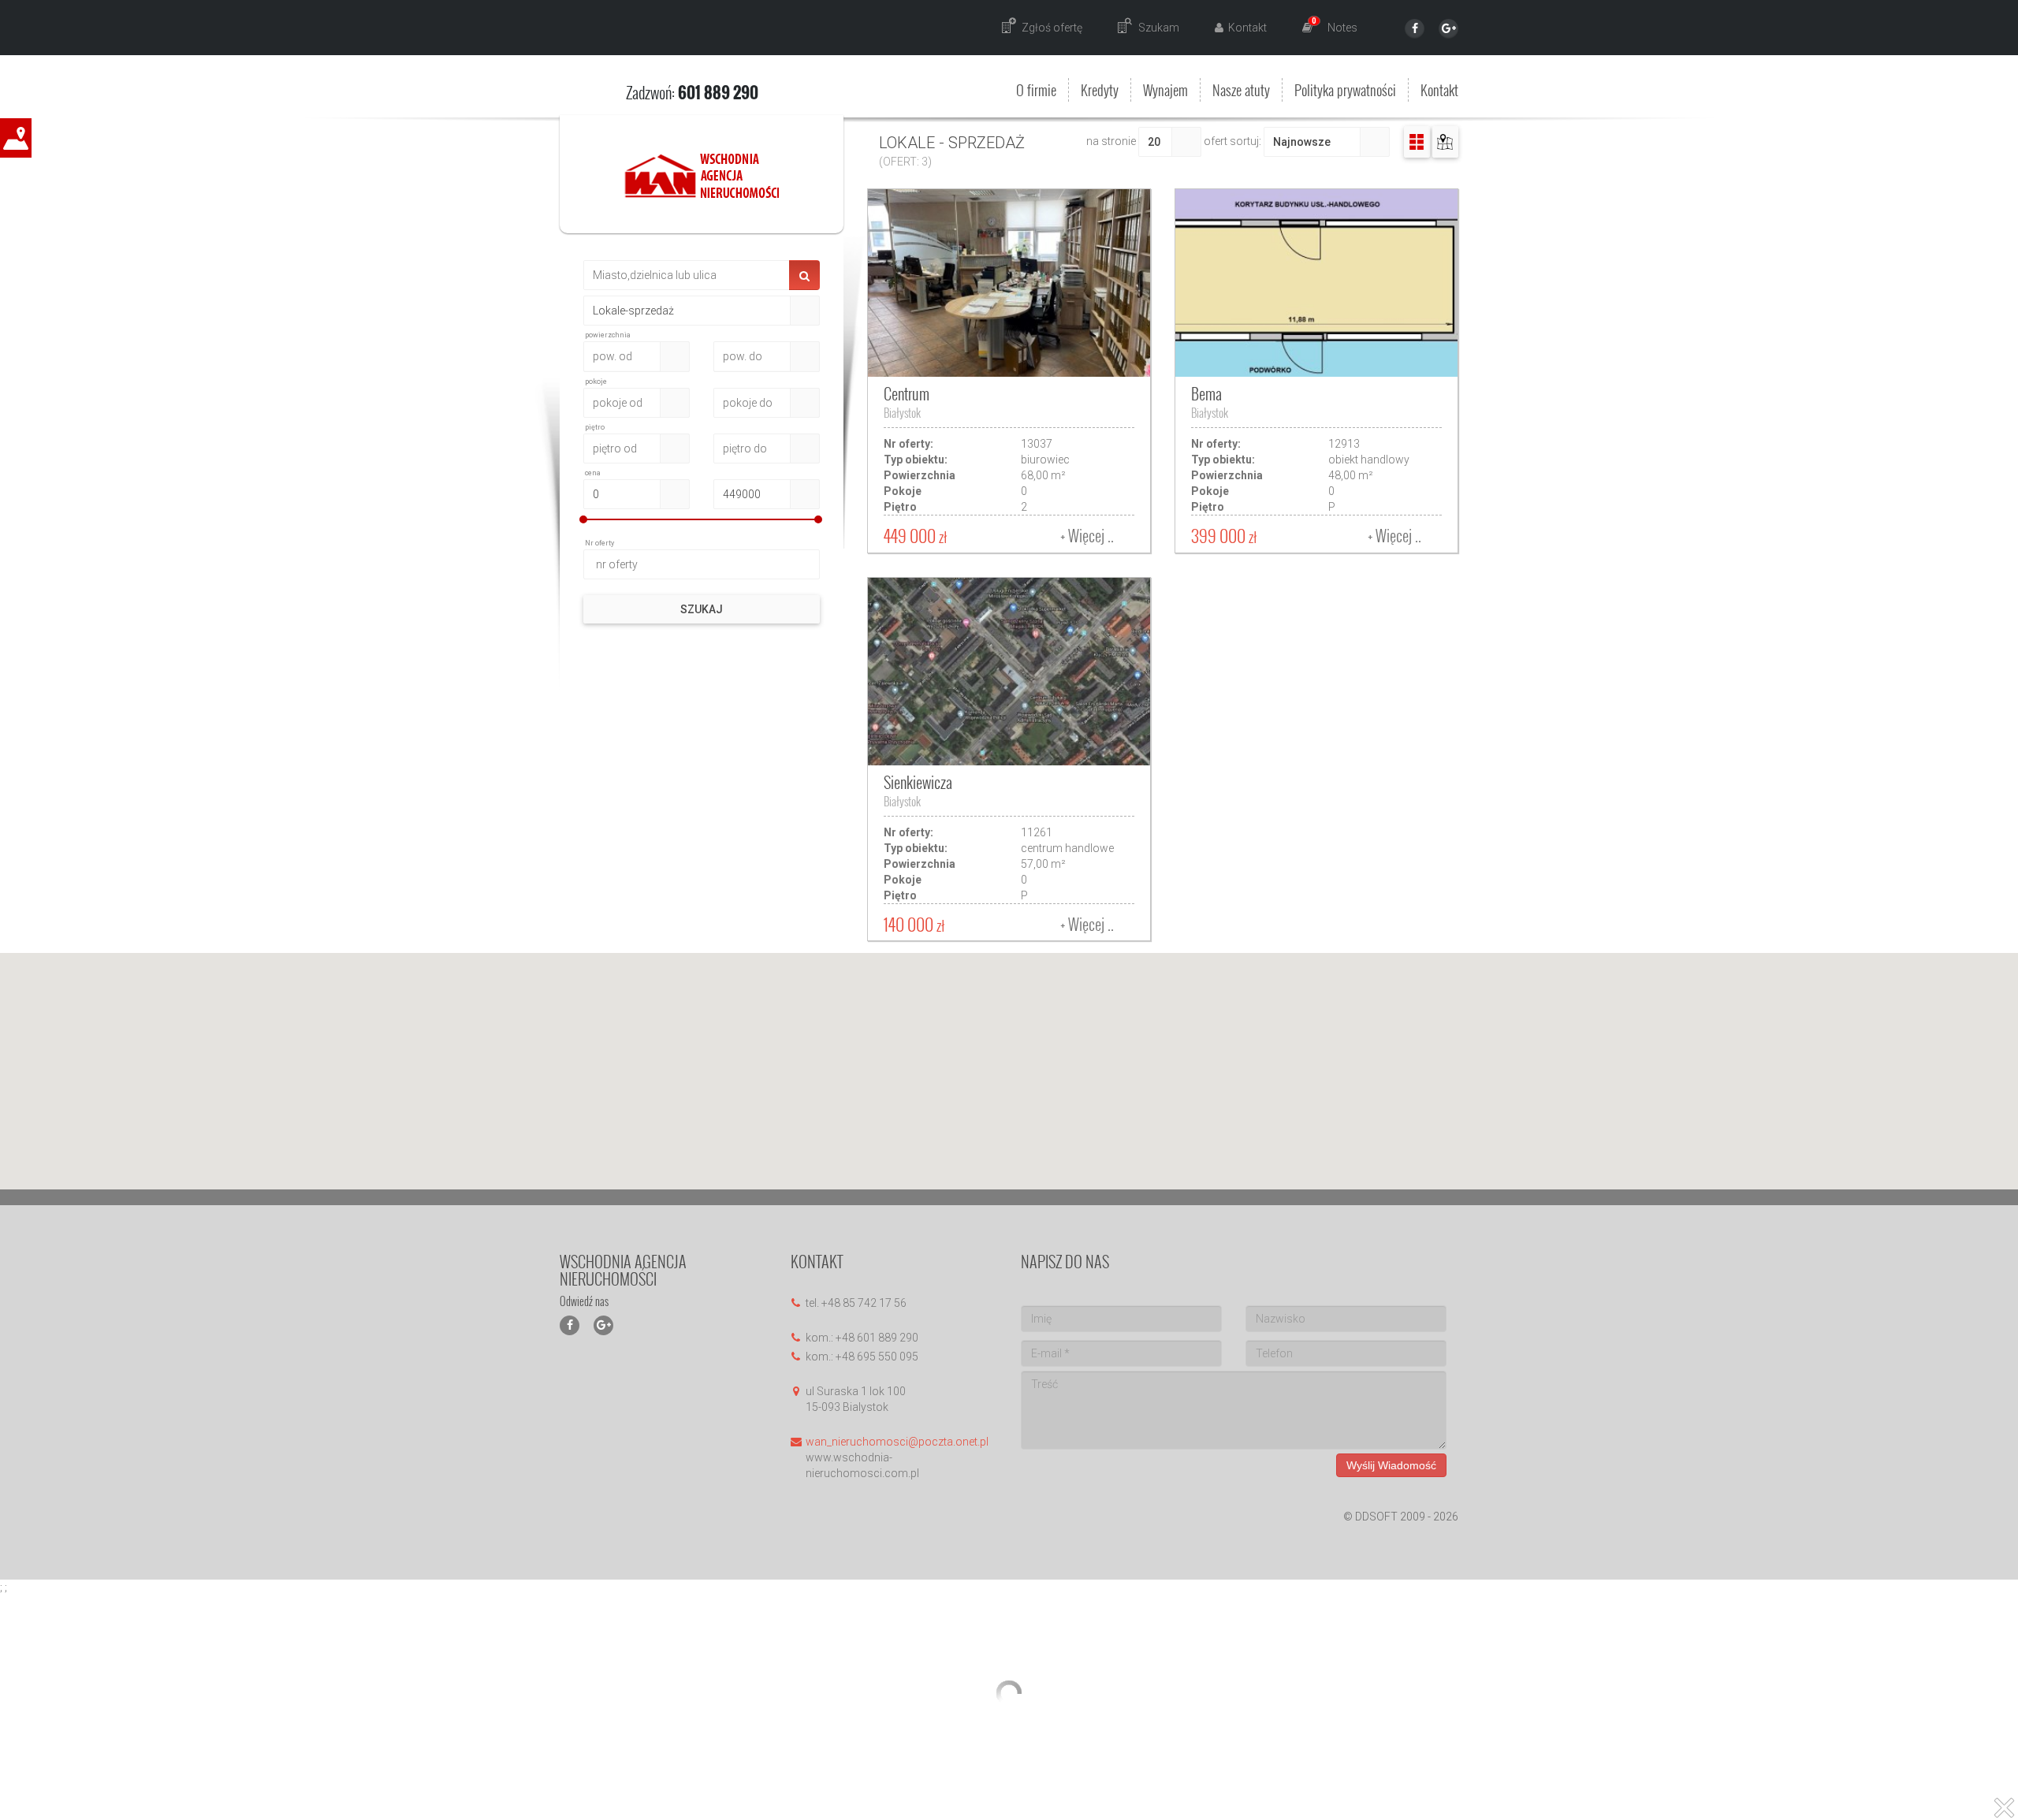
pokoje (596, 381)
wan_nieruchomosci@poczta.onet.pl (897, 1442)
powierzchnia (608, 335)
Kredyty (1100, 90)
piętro (595, 427)
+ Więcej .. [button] (1087, 535)
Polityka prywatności (1345, 90)
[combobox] (687, 311)
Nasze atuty (1241, 90)
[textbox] (687, 275)
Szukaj (702, 609)
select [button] (805, 311)
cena (593, 473)
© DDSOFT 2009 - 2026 (1401, 1517)
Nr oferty (599, 543)
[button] (1417, 142)
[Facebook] (1415, 29)
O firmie (1036, 90)
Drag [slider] (583, 519)
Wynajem (1165, 90)
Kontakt (1439, 90)
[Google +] (1448, 29)
